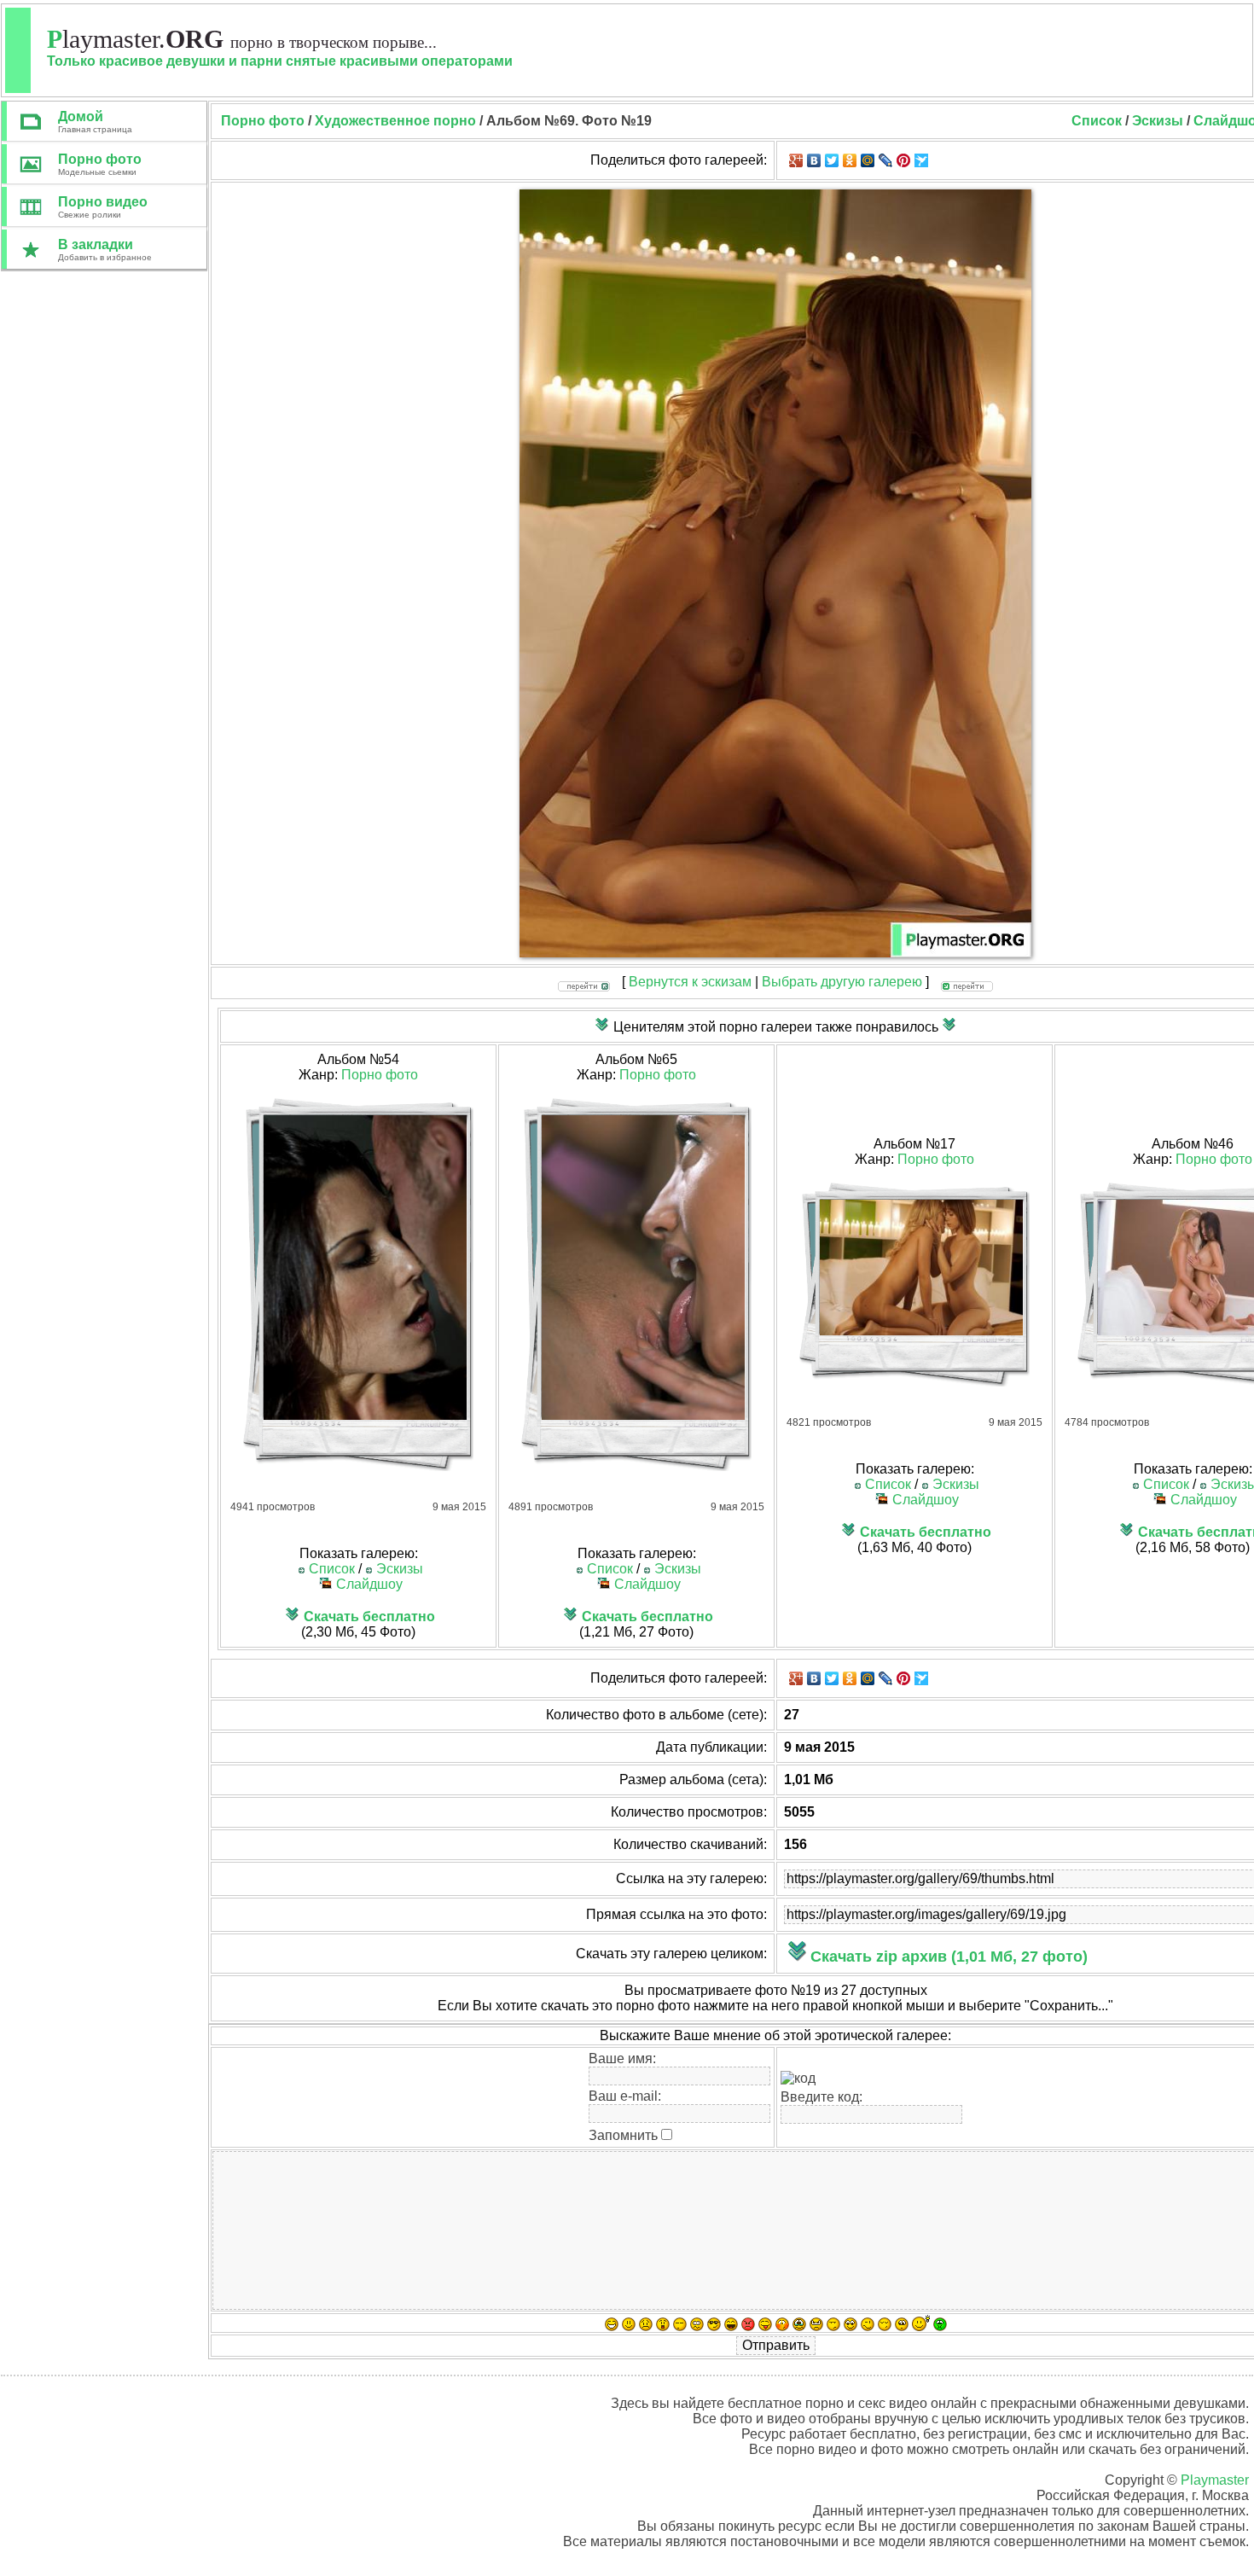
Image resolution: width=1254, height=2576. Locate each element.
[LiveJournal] (886, 160)
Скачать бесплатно (369, 1617)
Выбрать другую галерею (842, 982)
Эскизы (1158, 121)
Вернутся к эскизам (690, 982)
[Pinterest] (904, 160)
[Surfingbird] (922, 160)
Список (1097, 121)
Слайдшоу (369, 1584)
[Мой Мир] (868, 160)
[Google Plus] (796, 160)
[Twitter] (832, 160)
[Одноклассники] (850, 160)
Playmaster (1215, 2480)
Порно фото (380, 1075)
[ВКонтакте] (814, 160)
